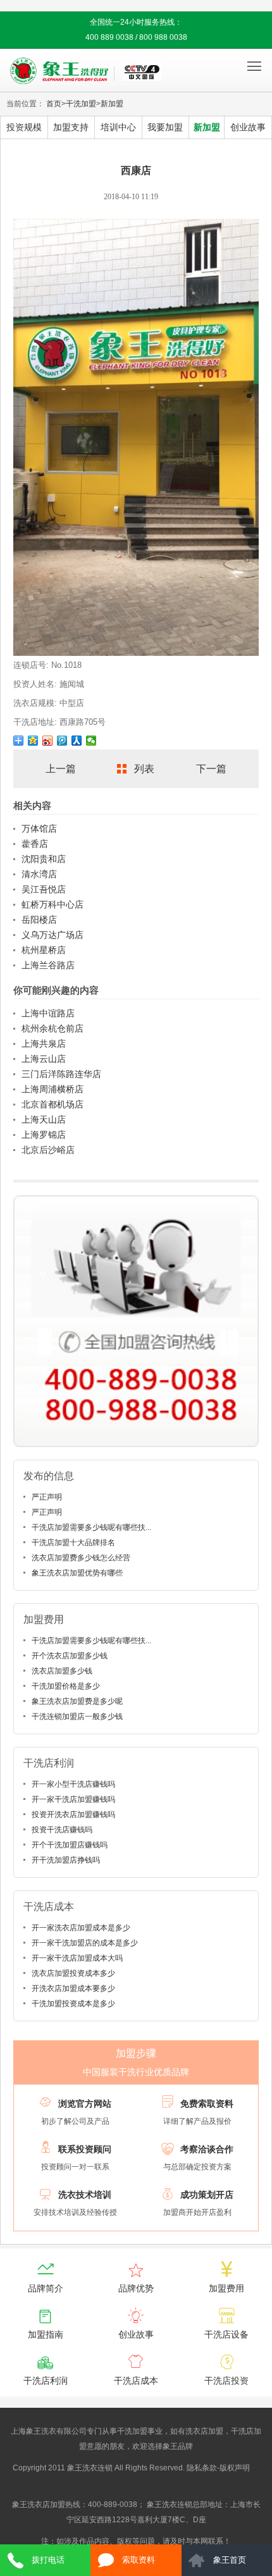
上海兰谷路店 (48, 965)
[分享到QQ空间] (33, 741)
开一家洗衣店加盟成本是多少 (81, 1928)
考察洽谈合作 (207, 2149)
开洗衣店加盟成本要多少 (73, 1988)
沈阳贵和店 (44, 859)
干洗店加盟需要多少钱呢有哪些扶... (91, 1527)
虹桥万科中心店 (53, 904)
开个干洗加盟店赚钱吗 (70, 1845)
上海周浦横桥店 (53, 1089)
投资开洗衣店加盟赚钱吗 (73, 1815)
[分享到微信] (91, 741)
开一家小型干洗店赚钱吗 (73, 1784)
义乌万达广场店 (53, 935)
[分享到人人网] (77, 741)
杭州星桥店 (44, 950)
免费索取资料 (207, 2104)
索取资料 (139, 2560)
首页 (54, 104)
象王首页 (230, 2560)
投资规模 (24, 127)
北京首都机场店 (53, 1104)
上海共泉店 (44, 1044)
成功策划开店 (207, 2195)
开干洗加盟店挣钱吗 (66, 1860)
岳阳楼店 (39, 920)
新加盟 (112, 104)
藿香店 (35, 844)
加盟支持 (71, 127)
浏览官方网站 (85, 2104)
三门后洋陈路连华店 (61, 1074)
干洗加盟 (81, 104)
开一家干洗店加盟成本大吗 (77, 1958)
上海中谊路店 (48, 1013)
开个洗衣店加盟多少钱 (70, 1656)
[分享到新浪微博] (48, 741)
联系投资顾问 (85, 2149)
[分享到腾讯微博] (62, 741)
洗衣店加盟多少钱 (62, 1671)
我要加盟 (165, 127)
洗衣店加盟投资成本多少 (73, 1973)
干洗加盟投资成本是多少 (73, 2004)
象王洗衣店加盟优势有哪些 (77, 1573)
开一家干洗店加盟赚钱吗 (73, 1799)
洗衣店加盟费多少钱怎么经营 (81, 1558)
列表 (144, 769)
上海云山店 (44, 1059)
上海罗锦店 (44, 1135)
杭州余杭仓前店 (53, 1028)
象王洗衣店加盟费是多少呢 (77, 1701)
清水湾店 (39, 874)
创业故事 (248, 127)
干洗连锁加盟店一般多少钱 (77, 1716)
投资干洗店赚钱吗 (62, 1830)
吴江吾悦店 (44, 889)
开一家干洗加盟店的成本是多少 (85, 1943)
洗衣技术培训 (85, 2195)
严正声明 (47, 1497)
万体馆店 (39, 829)
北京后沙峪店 (48, 1150)
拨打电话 (48, 2560)
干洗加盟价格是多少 (66, 1686)
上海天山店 (44, 1119)
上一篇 (61, 769)
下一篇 (211, 769)
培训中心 (118, 127)
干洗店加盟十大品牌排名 (73, 1543)
